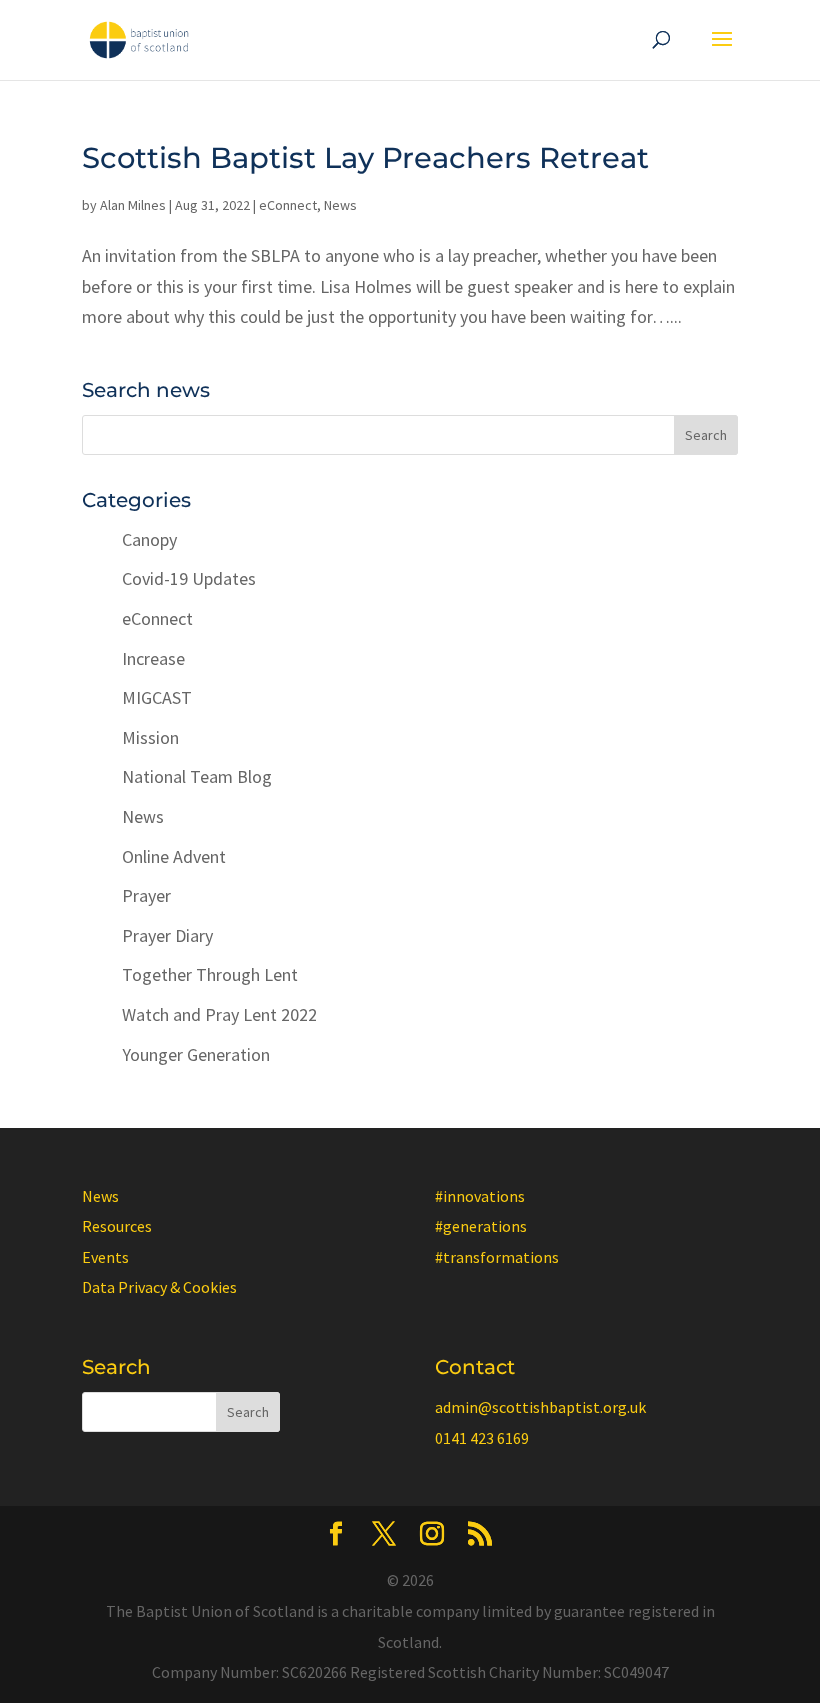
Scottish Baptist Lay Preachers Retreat (365, 157)
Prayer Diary (167, 935)
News (340, 205)
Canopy (149, 539)
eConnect (288, 205)
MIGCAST (157, 697)
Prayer (146, 895)
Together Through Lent (210, 974)
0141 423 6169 (482, 1438)
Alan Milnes (133, 205)
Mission (150, 737)
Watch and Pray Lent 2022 (219, 1014)
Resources (117, 1226)
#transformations (497, 1257)
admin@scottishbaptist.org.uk (540, 1407)
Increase (153, 658)
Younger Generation (196, 1054)
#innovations (480, 1196)
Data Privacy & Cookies (159, 1287)
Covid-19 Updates (189, 578)
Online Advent (174, 856)
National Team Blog (197, 776)
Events (105, 1257)
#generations (481, 1226)
